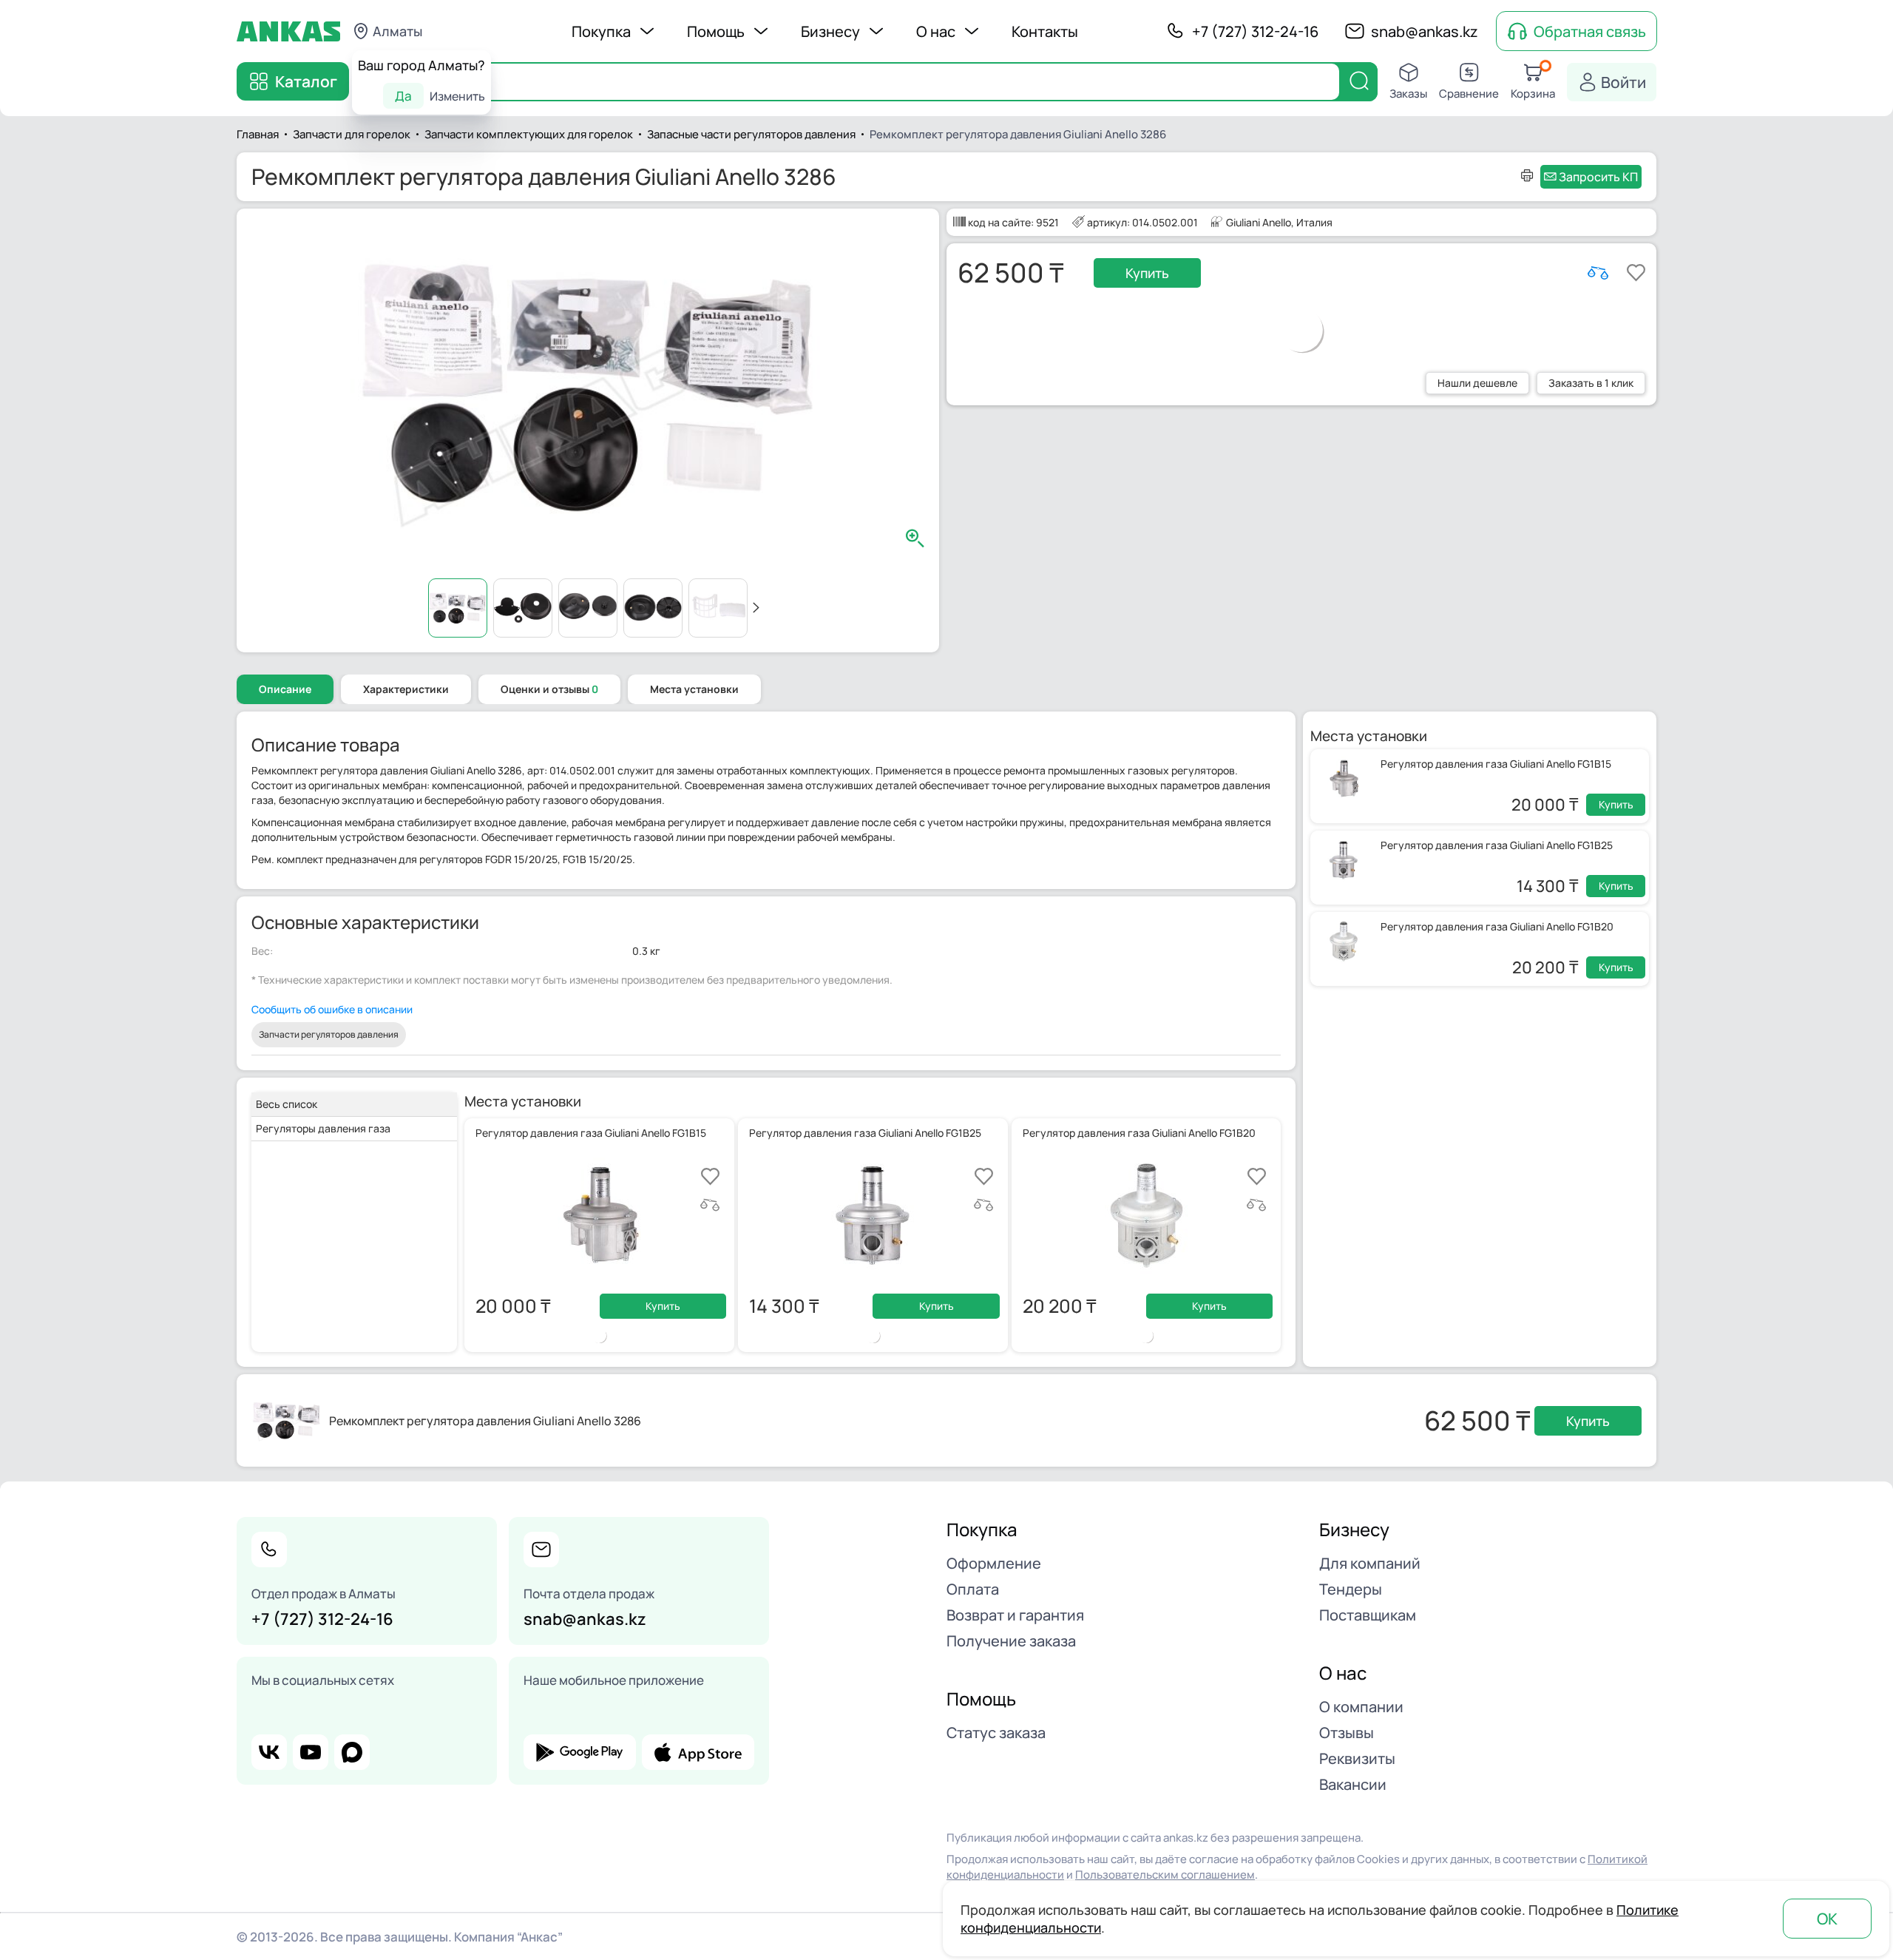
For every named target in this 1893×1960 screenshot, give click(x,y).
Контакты (1045, 31)
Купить (1147, 273)
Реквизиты (1357, 1758)
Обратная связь (1590, 31)
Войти (1623, 82)
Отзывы (1347, 1733)
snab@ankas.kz (1425, 31)
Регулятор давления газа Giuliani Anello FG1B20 (1497, 926)
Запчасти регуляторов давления (329, 1034)
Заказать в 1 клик (1591, 383)
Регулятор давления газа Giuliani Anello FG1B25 (1497, 845)
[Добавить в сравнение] (1598, 273)
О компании (1361, 1707)
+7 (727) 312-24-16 (1255, 31)
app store (698, 1752)
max (352, 1752)
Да (403, 96)
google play (580, 1752)
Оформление (994, 1563)
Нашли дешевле (1477, 383)
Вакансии (1353, 1784)
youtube (311, 1752)
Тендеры (1351, 1589)
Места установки (694, 689)
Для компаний (1370, 1563)
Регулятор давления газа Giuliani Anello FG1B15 (1496, 764)
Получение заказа (1011, 1641)
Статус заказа (996, 1733)
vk (269, 1752)
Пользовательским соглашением (1165, 1875)
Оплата (973, 1589)
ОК (1827, 1919)
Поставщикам (1368, 1615)
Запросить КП (1598, 177)
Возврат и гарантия (1015, 1615)
